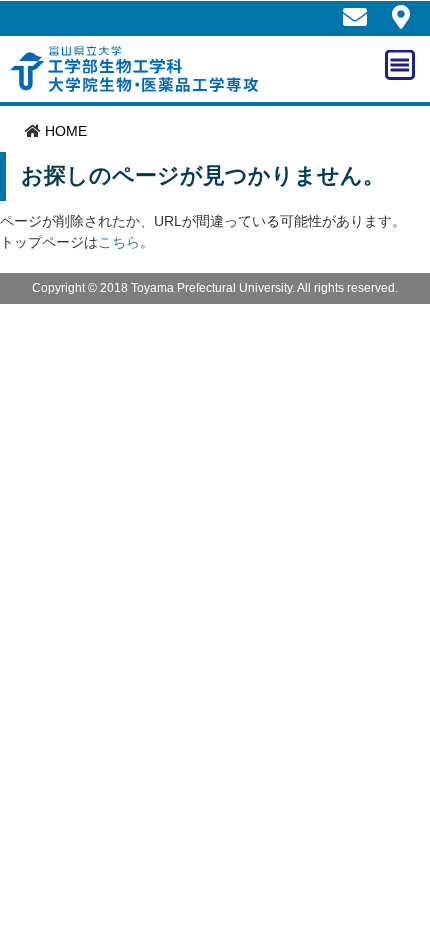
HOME (66, 131)
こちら (119, 242)
